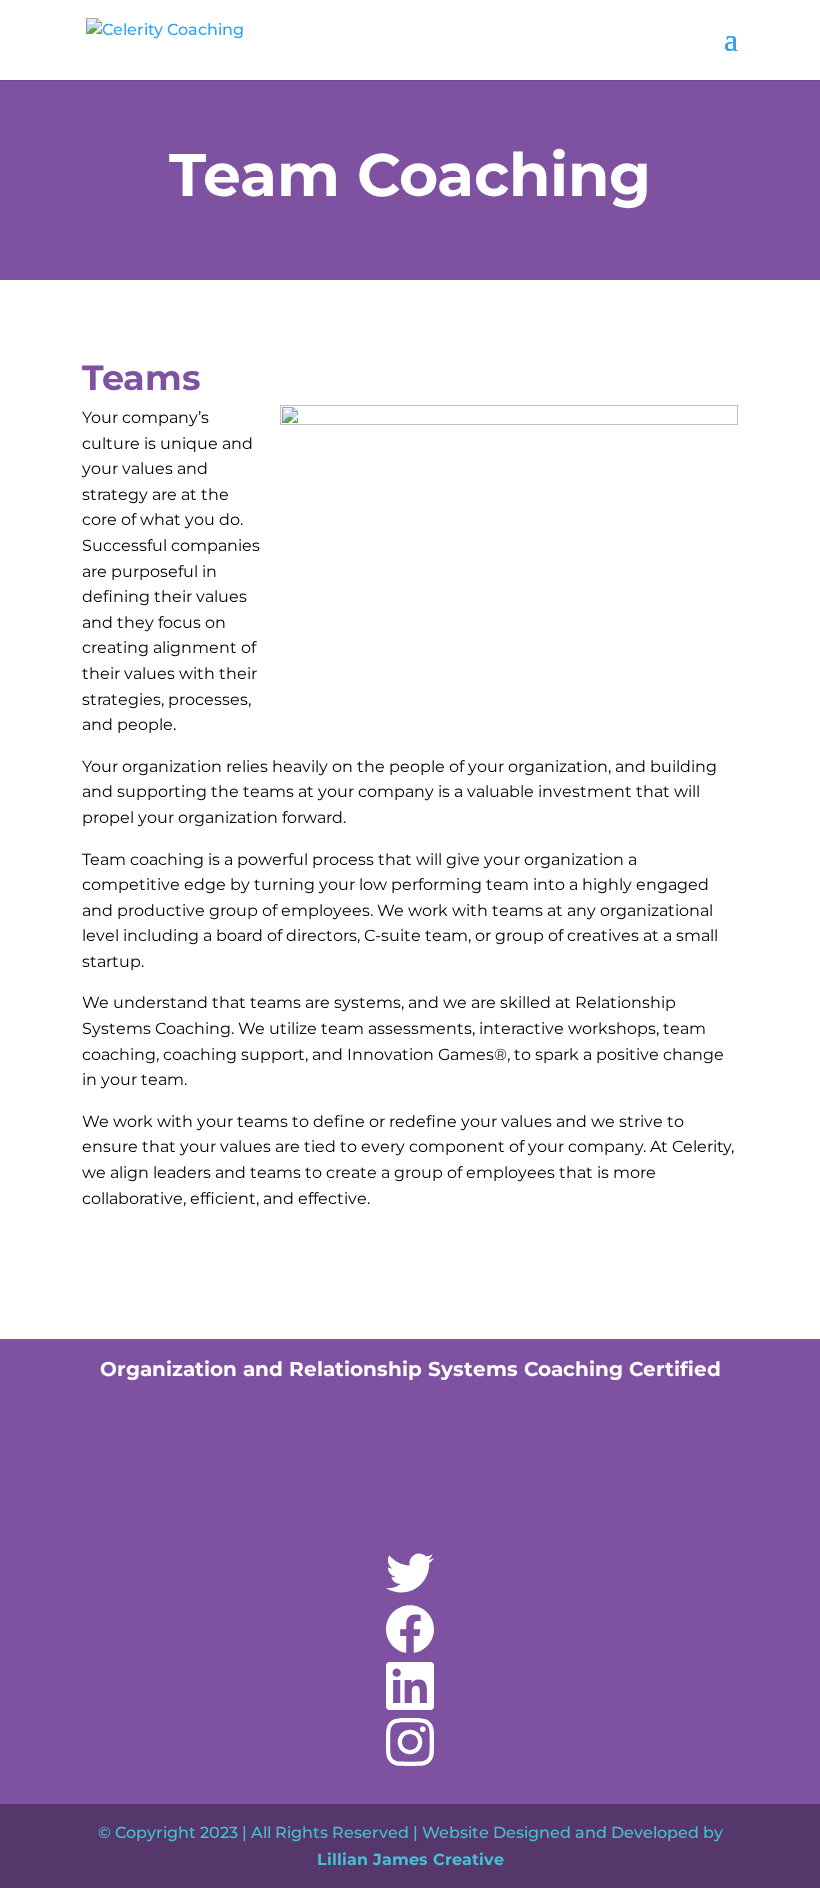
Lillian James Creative (410, 1859)
